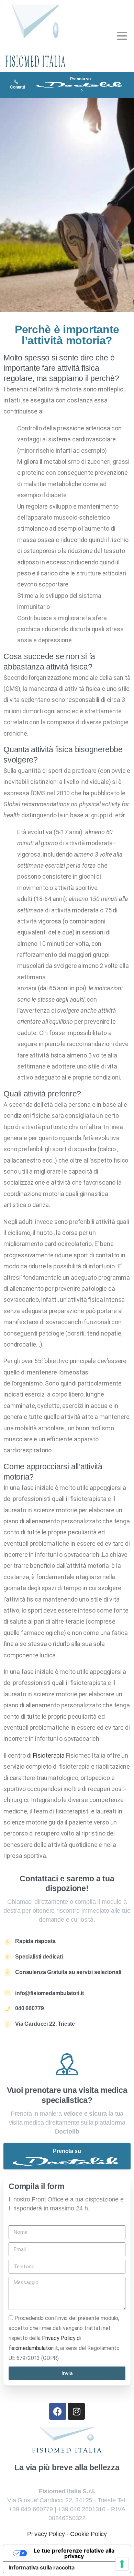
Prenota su (80, 79)
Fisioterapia (49, 1755)
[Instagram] (76, 2411)
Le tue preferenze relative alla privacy (74, 2553)
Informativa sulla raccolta (42, 2567)
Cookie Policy (88, 2534)
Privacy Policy (46, 2534)
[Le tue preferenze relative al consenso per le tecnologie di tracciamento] (122, 2564)
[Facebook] (58, 2411)
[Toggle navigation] (122, 36)
